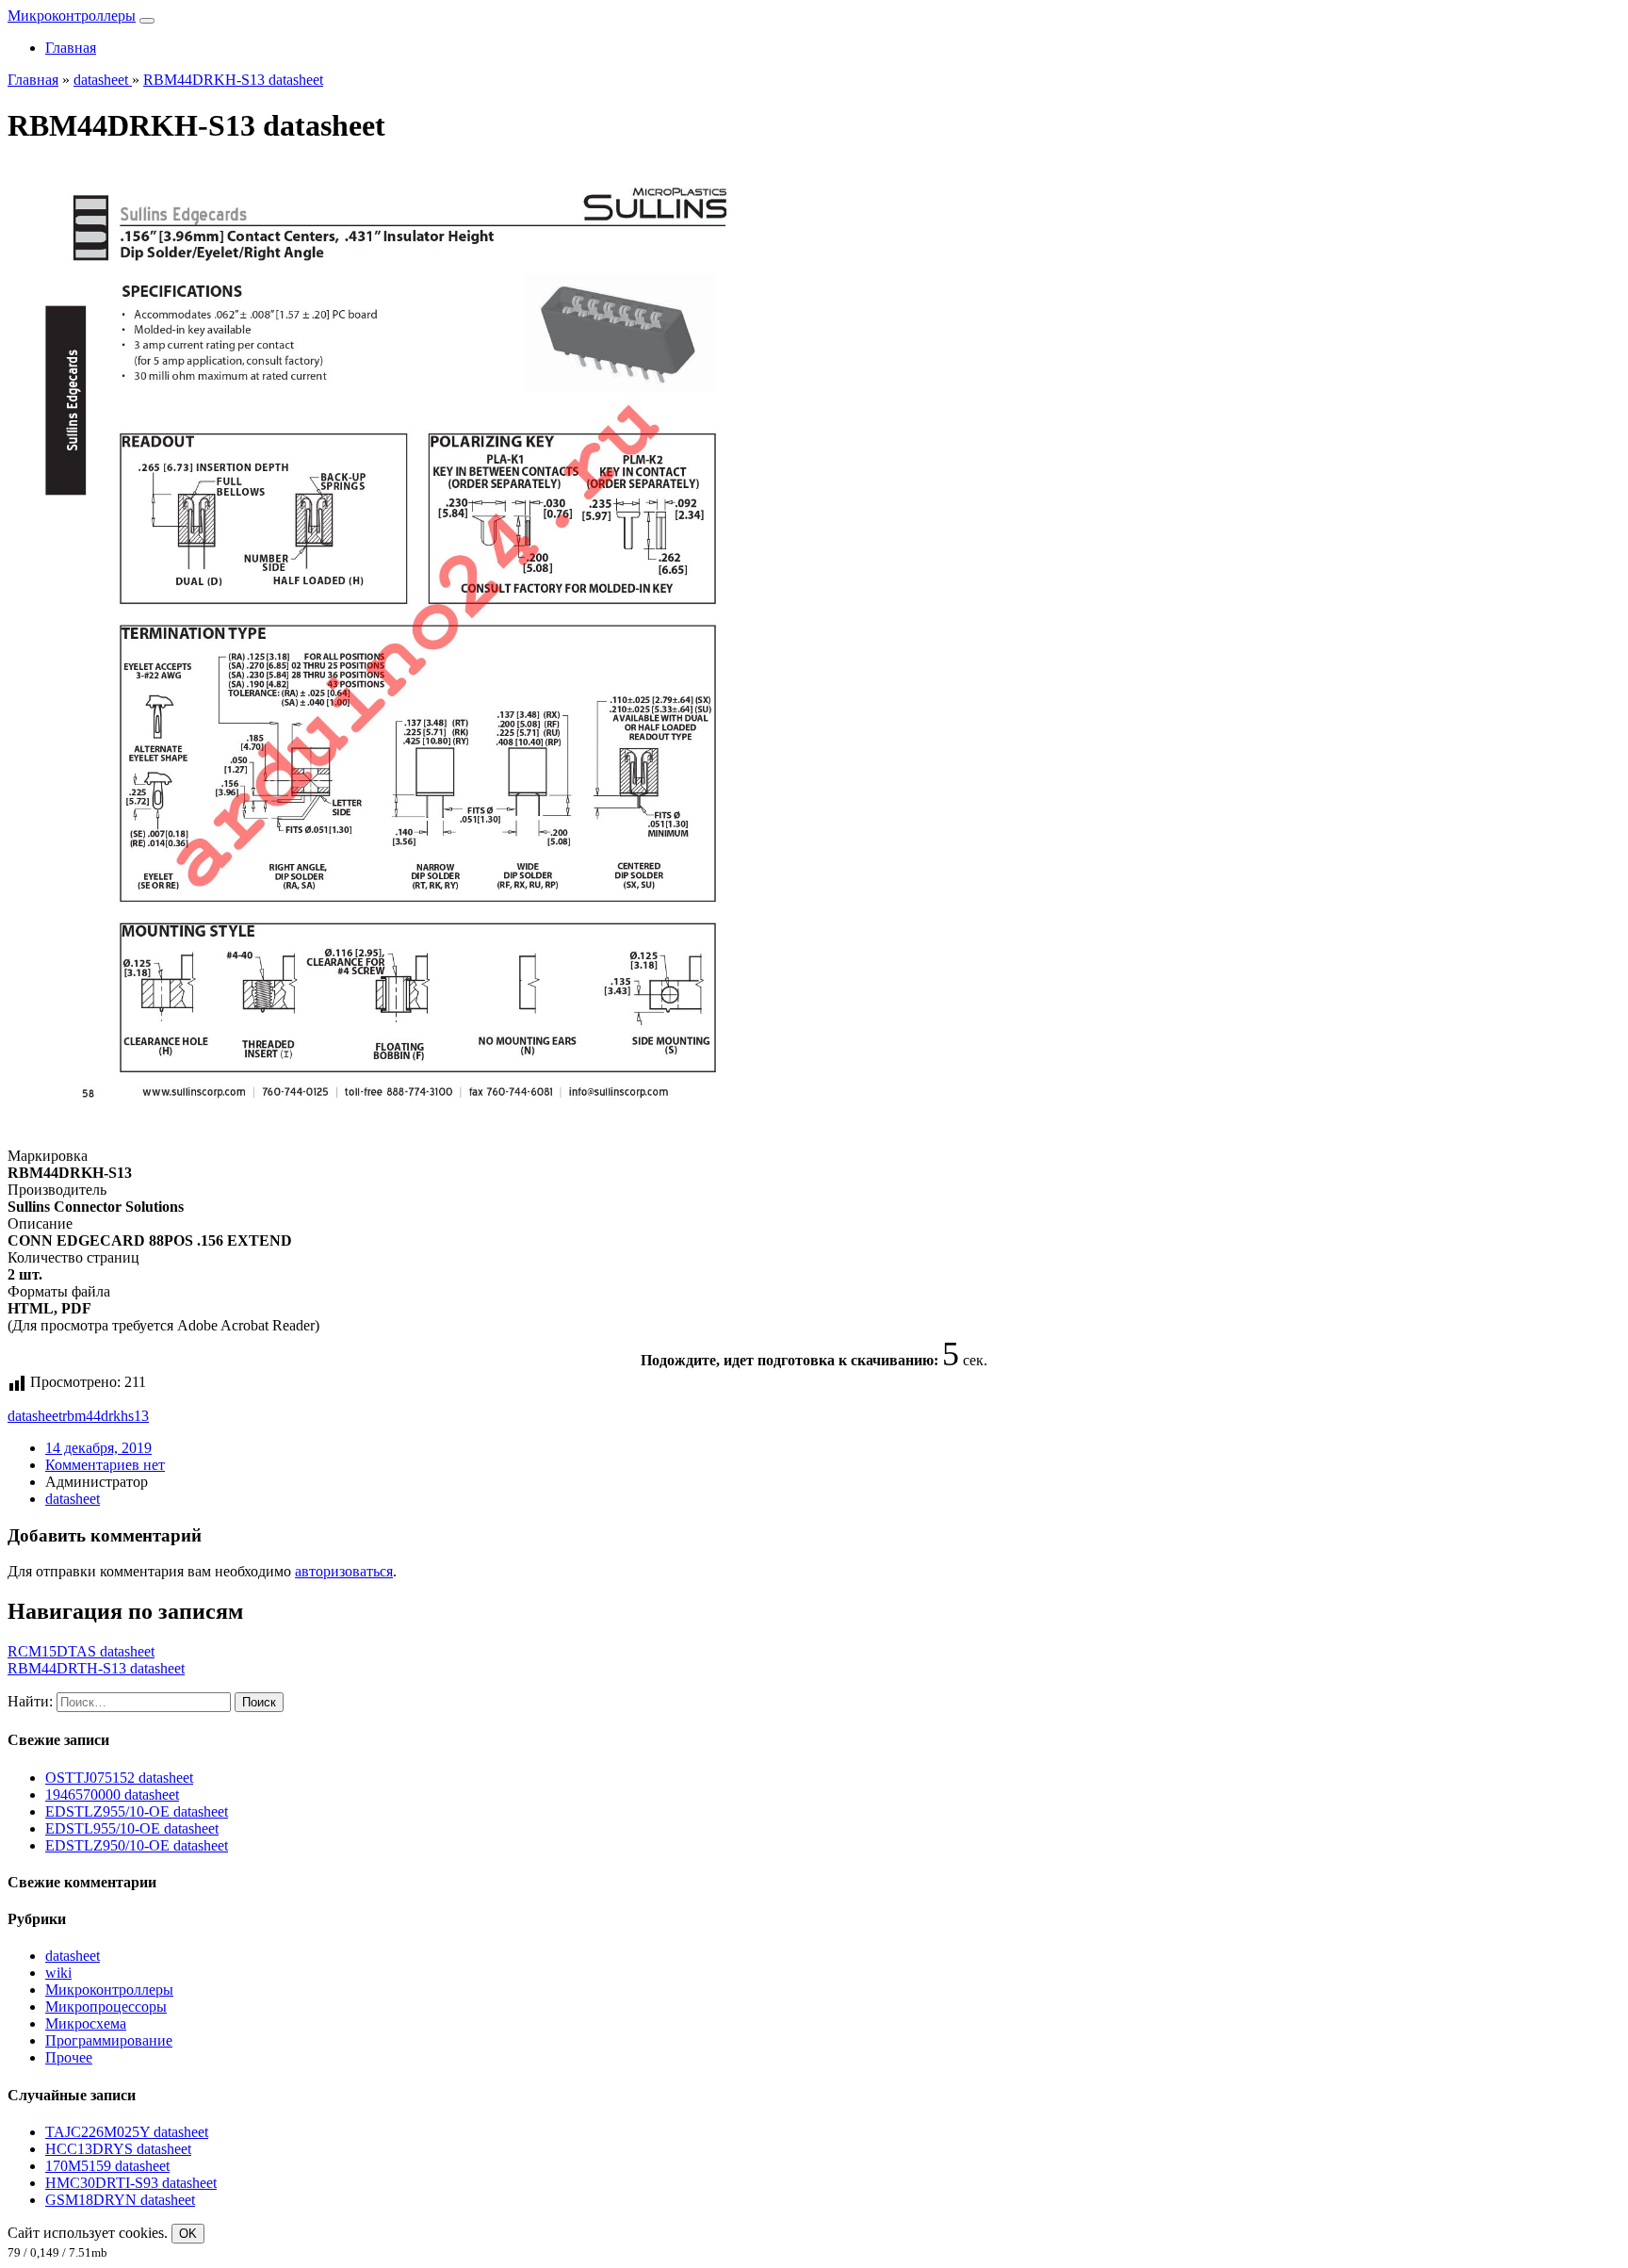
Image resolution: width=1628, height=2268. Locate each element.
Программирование (109, 2040)
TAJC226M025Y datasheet (127, 2132)
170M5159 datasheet (107, 2166)
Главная (71, 48)
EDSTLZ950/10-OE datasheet (137, 1845)
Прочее (69, 2057)
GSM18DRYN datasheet (120, 2200)
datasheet (35, 1416)
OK (188, 2234)
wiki (58, 1973)
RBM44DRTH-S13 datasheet (96, 1668)
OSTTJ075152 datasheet (119, 1778)
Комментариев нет (105, 1465)
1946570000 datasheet (112, 1795)
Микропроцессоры (106, 2007)
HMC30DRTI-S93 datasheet (131, 2183)
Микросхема (86, 2023)
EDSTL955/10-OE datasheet (132, 1828)
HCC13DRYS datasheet (118, 2149)
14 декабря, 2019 (98, 1448)
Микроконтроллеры (72, 16)
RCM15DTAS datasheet (81, 1651)
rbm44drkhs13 (106, 1416)
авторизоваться (344, 1571)
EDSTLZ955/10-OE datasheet (137, 1811)
